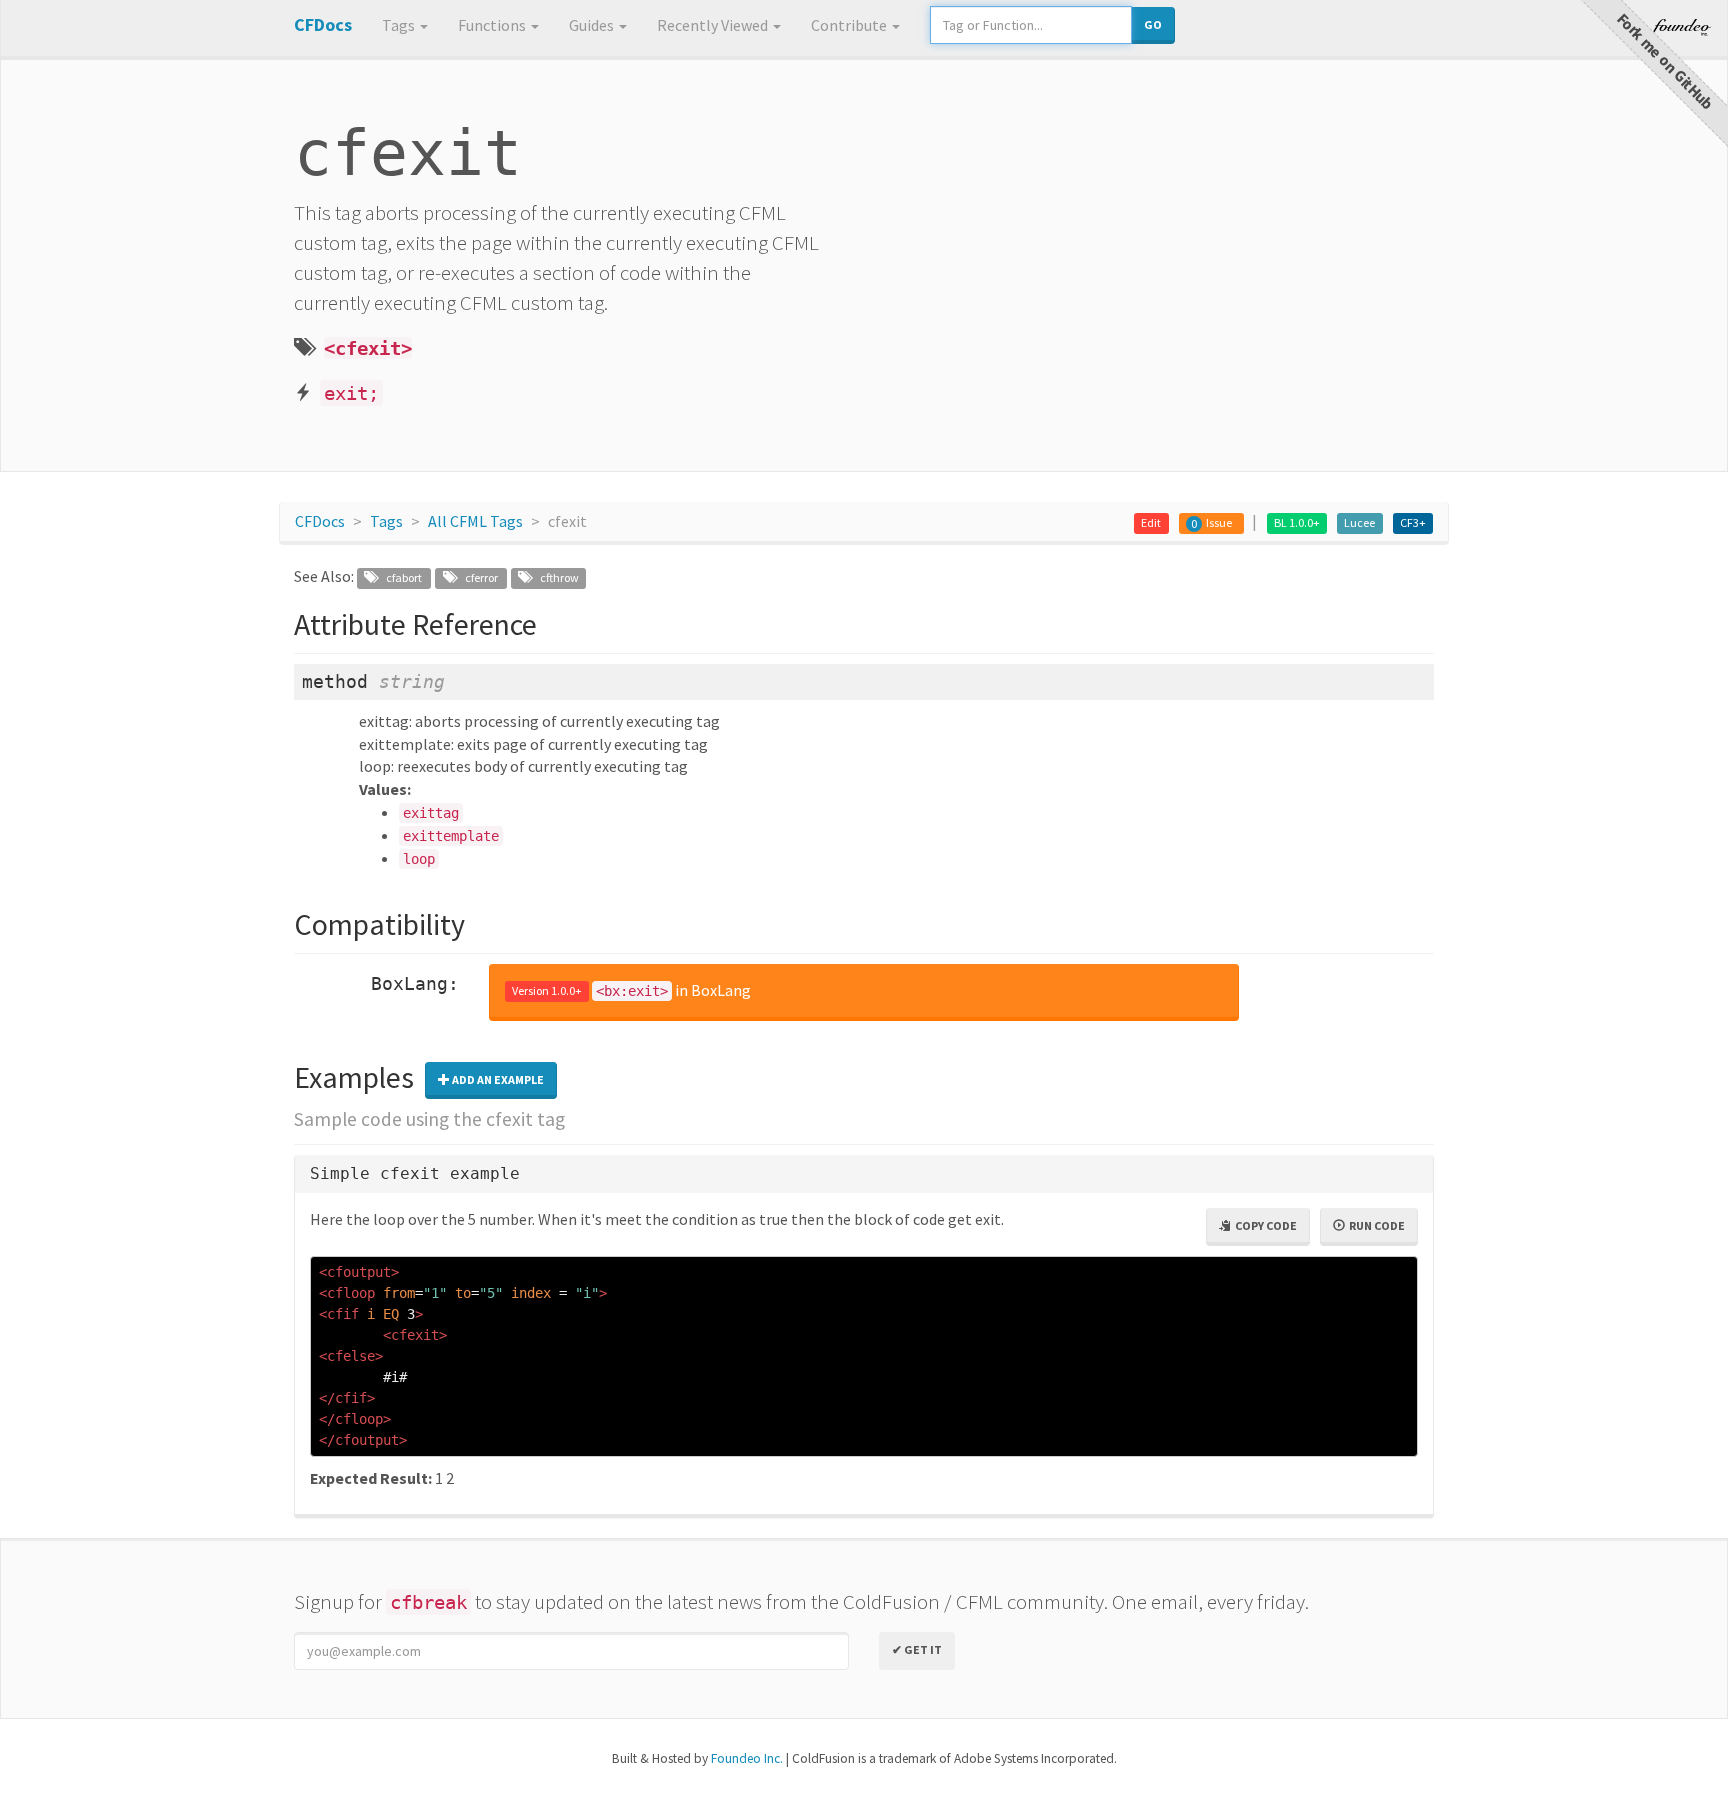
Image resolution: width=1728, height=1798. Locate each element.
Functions (493, 25)
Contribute (850, 25)
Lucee (1359, 522)
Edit (1151, 522)
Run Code (1375, 1225)
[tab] (864, 1174)
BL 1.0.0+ (1297, 522)
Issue (1219, 522)
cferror (477, 577)
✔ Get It (917, 1649)
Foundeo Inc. (747, 1758)
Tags (400, 25)
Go (1153, 24)
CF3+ (1413, 522)
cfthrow (554, 577)
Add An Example (497, 1079)
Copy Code (1264, 1225)
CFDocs (320, 521)
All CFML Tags (475, 521)
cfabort (400, 577)
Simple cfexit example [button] (415, 1173)
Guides (593, 25)
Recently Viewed (714, 25)
